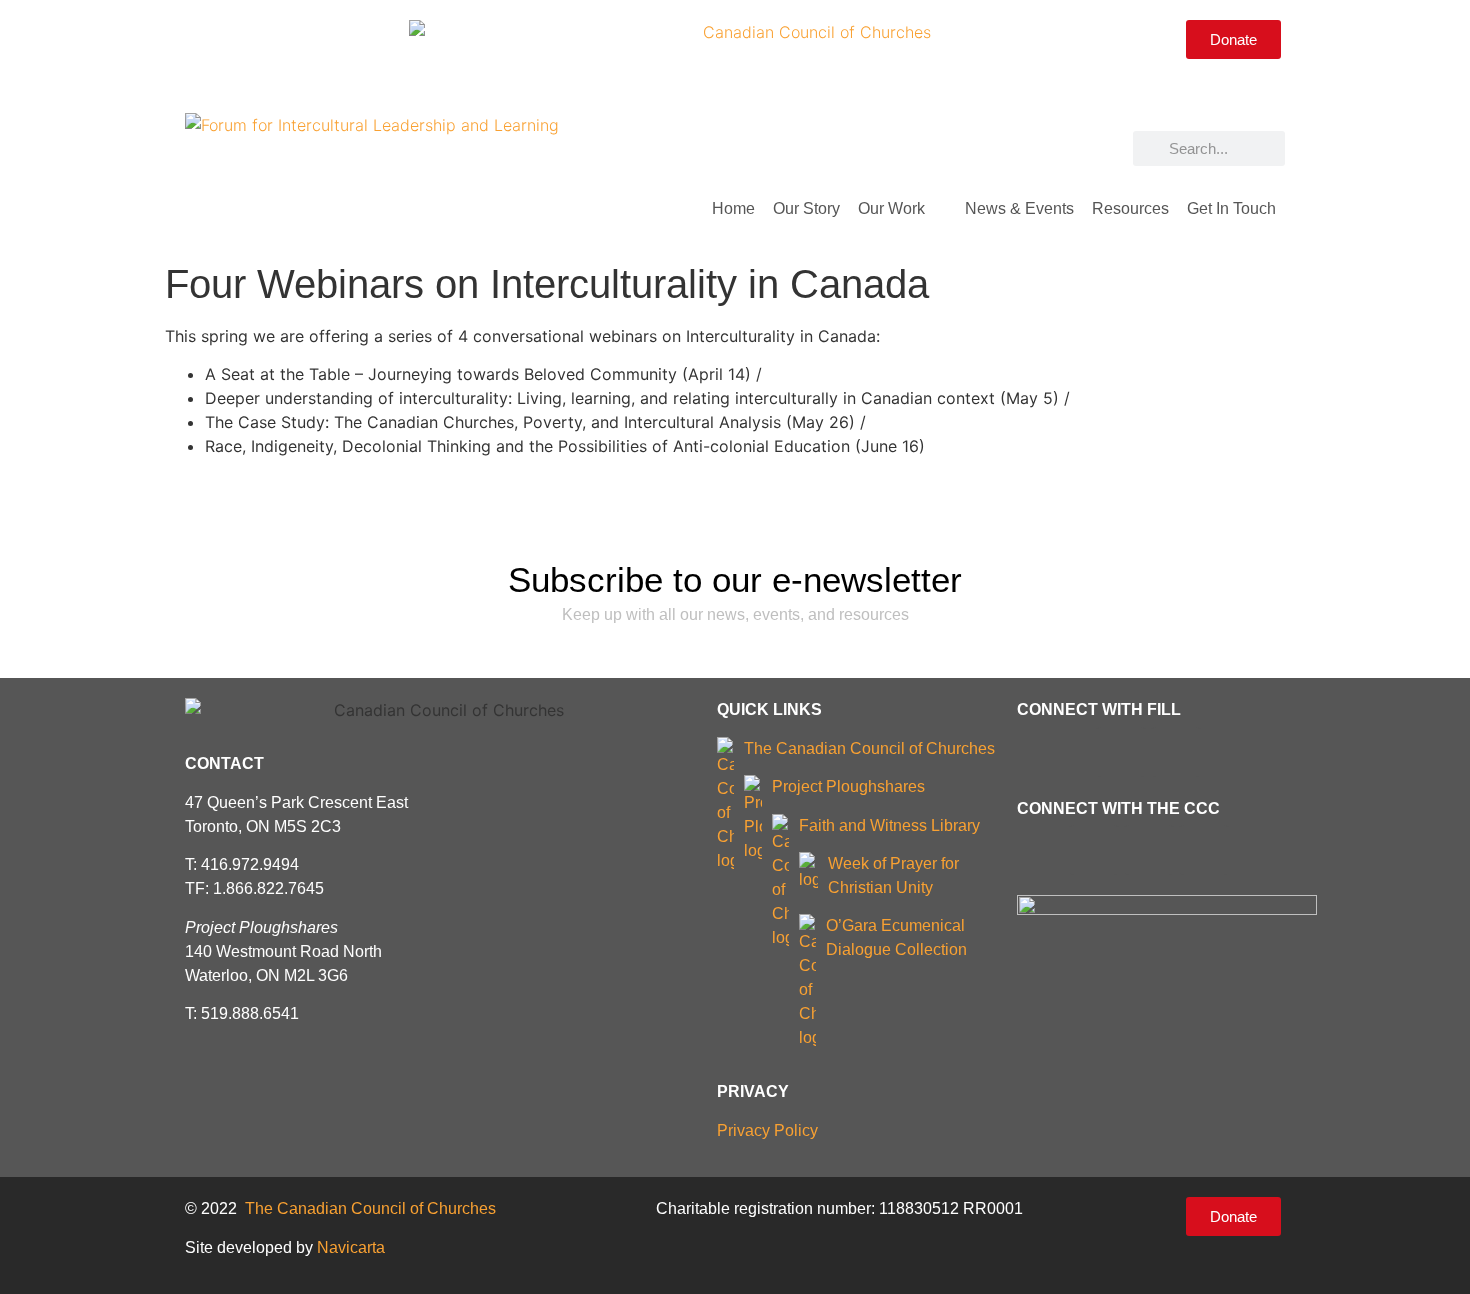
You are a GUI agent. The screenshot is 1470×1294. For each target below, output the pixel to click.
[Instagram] (272, 37)
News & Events (1019, 208)
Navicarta (351, 1247)
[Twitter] (237, 37)
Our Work (891, 208)
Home (733, 208)
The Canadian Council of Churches (869, 748)
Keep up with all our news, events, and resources (735, 614)
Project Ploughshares (848, 786)
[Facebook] (202, 37)
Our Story (806, 208)
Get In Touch (1231, 208)
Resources (1130, 208)
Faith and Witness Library (889, 825)
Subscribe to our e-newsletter (735, 579)
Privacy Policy (767, 1130)
